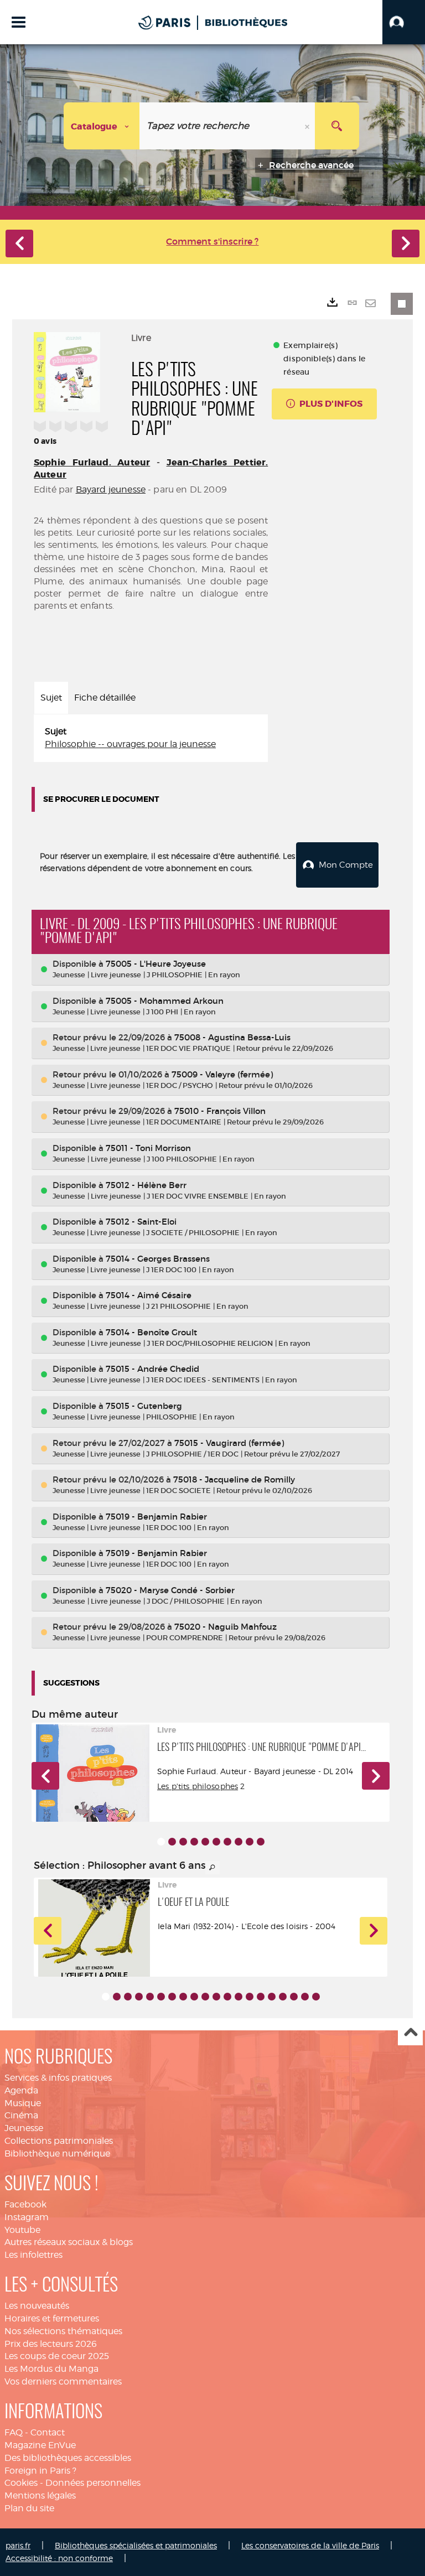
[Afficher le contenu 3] (183, 1842)
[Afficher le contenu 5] (205, 1842)
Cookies (21, 2483)
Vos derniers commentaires (63, 2381)
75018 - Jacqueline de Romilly (234, 1479)
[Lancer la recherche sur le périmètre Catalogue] (337, 126)
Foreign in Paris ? (40, 2471)
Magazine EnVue (40, 2445)
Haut (410, 2033)
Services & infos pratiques (58, 2078)
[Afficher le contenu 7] (227, 1842)
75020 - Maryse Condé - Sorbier (170, 1590)
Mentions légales (40, 2495)
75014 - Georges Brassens (158, 1259)
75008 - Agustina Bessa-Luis (232, 1037)
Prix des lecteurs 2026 (51, 2344)
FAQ (14, 2432)
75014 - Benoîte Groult (151, 1332)
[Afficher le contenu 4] (194, 1842)
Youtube (22, 2230)
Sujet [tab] (51, 698)
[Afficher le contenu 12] (227, 1997)
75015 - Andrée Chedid (152, 1369)
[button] (404, 22)
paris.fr (18, 2545)
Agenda (21, 2090)
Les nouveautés (37, 2306)
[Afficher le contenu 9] (250, 1842)
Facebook (25, 2204)
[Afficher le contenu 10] (261, 1842)
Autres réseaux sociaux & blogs (69, 2242)
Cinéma (21, 2115)
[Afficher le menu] (19, 22)
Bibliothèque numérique (57, 2153)
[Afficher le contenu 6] (216, 1842)
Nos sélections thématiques (63, 2331)
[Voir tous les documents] (212, 1868)
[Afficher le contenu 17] (283, 1997)
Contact (48, 2432)
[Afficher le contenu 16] (272, 1997)
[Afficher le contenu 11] (216, 1997)
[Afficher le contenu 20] (316, 1997)
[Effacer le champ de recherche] (308, 126)
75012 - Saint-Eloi (141, 1222)
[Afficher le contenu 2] (172, 1842)
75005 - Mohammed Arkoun (165, 1001)
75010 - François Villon (220, 1111)
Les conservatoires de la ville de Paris (310, 2545)
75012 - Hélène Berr (146, 1185)
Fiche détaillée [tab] (105, 698)
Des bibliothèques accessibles (68, 2458)
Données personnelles (93, 2483)
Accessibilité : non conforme (59, 2558)
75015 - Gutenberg (144, 1406)
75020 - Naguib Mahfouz (226, 1627)
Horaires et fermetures (52, 2318)
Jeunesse (24, 2128)
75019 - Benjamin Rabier (156, 1517)
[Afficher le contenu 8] (239, 1842)
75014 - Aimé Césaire (149, 1295)
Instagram (27, 2217)
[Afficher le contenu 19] (305, 1997)
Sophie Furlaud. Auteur (92, 462)
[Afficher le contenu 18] (294, 1997)
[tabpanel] (151, 738)
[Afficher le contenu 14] (250, 1997)
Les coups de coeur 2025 (57, 2356)
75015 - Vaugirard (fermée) (229, 1443)
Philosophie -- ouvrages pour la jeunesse (130, 744)
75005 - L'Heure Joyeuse (156, 964)
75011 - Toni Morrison (148, 1148)
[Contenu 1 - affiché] (161, 1842)
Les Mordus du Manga (51, 2369)
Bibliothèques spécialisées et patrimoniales (136, 2545)
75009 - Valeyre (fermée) (222, 1074)
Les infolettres (33, 2255)
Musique (23, 2103)
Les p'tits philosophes (198, 1786)
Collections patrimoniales (59, 2141)
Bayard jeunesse (111, 489)
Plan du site (29, 2508)
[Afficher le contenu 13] (239, 1997)
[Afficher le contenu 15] (261, 1997)
